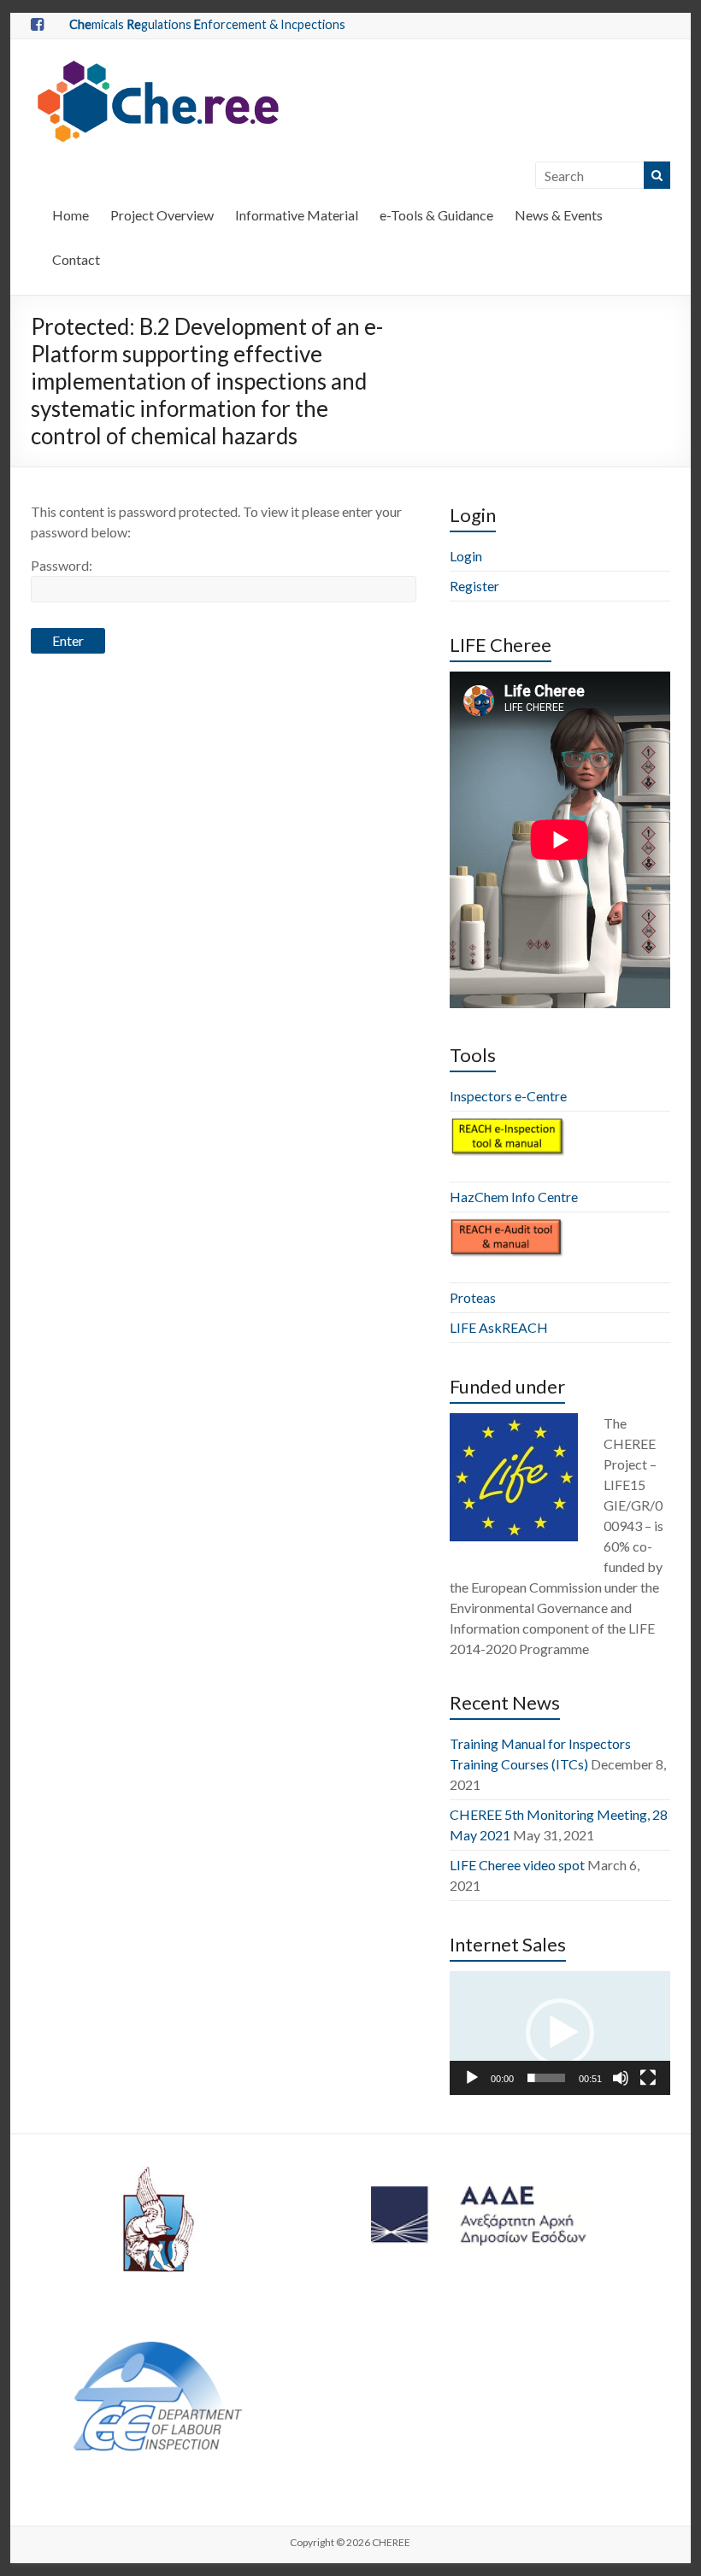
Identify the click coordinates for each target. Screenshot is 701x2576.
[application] (560, 2033)
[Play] (472, 2078)
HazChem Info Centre (514, 1197)
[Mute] (621, 2078)
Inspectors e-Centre (508, 1096)
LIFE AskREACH (499, 1327)
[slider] (546, 2078)
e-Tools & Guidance (436, 215)
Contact (76, 259)
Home (71, 215)
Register (474, 586)
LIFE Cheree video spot (517, 1865)
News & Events (559, 215)
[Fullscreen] (648, 2078)
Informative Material (297, 215)
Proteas (473, 1297)
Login (466, 556)
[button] (560, 2033)
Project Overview (162, 215)
